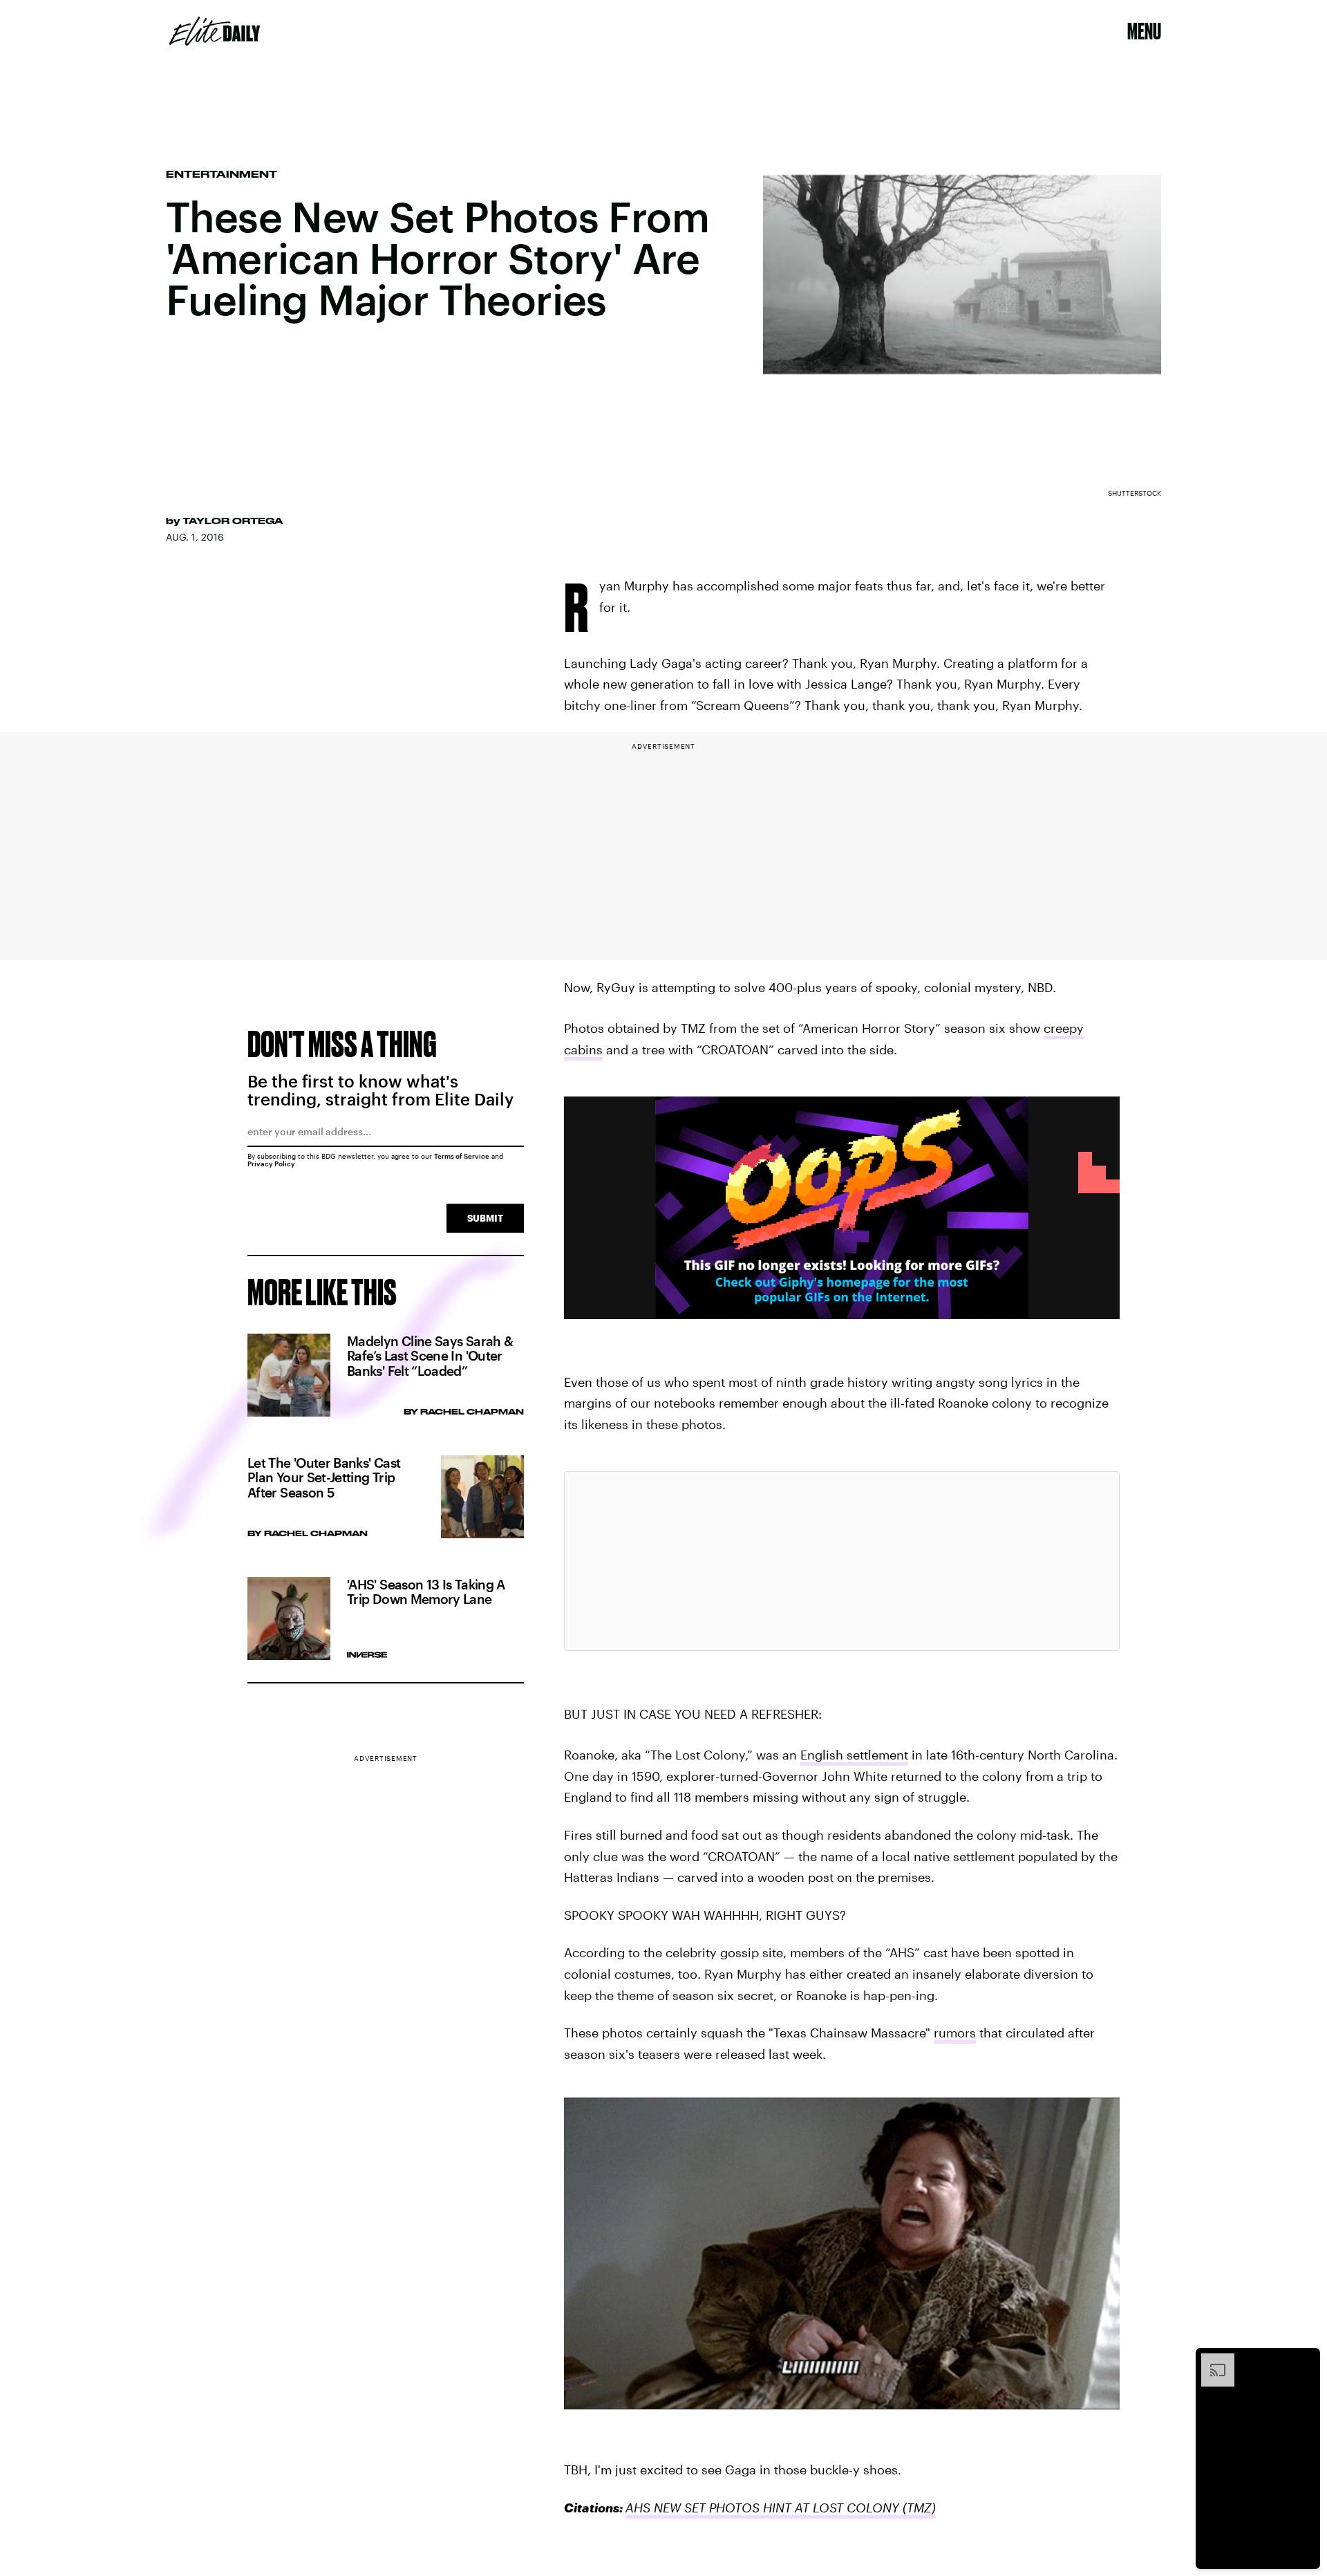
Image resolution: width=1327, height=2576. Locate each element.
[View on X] (842, 1561)
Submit (485, 1218)
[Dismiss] (1305, 2360)
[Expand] (1211, 2360)
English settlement (854, 1755)
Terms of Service (462, 1156)
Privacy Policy (271, 1164)
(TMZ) (917, 2508)
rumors (955, 2033)
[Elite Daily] (215, 31)
